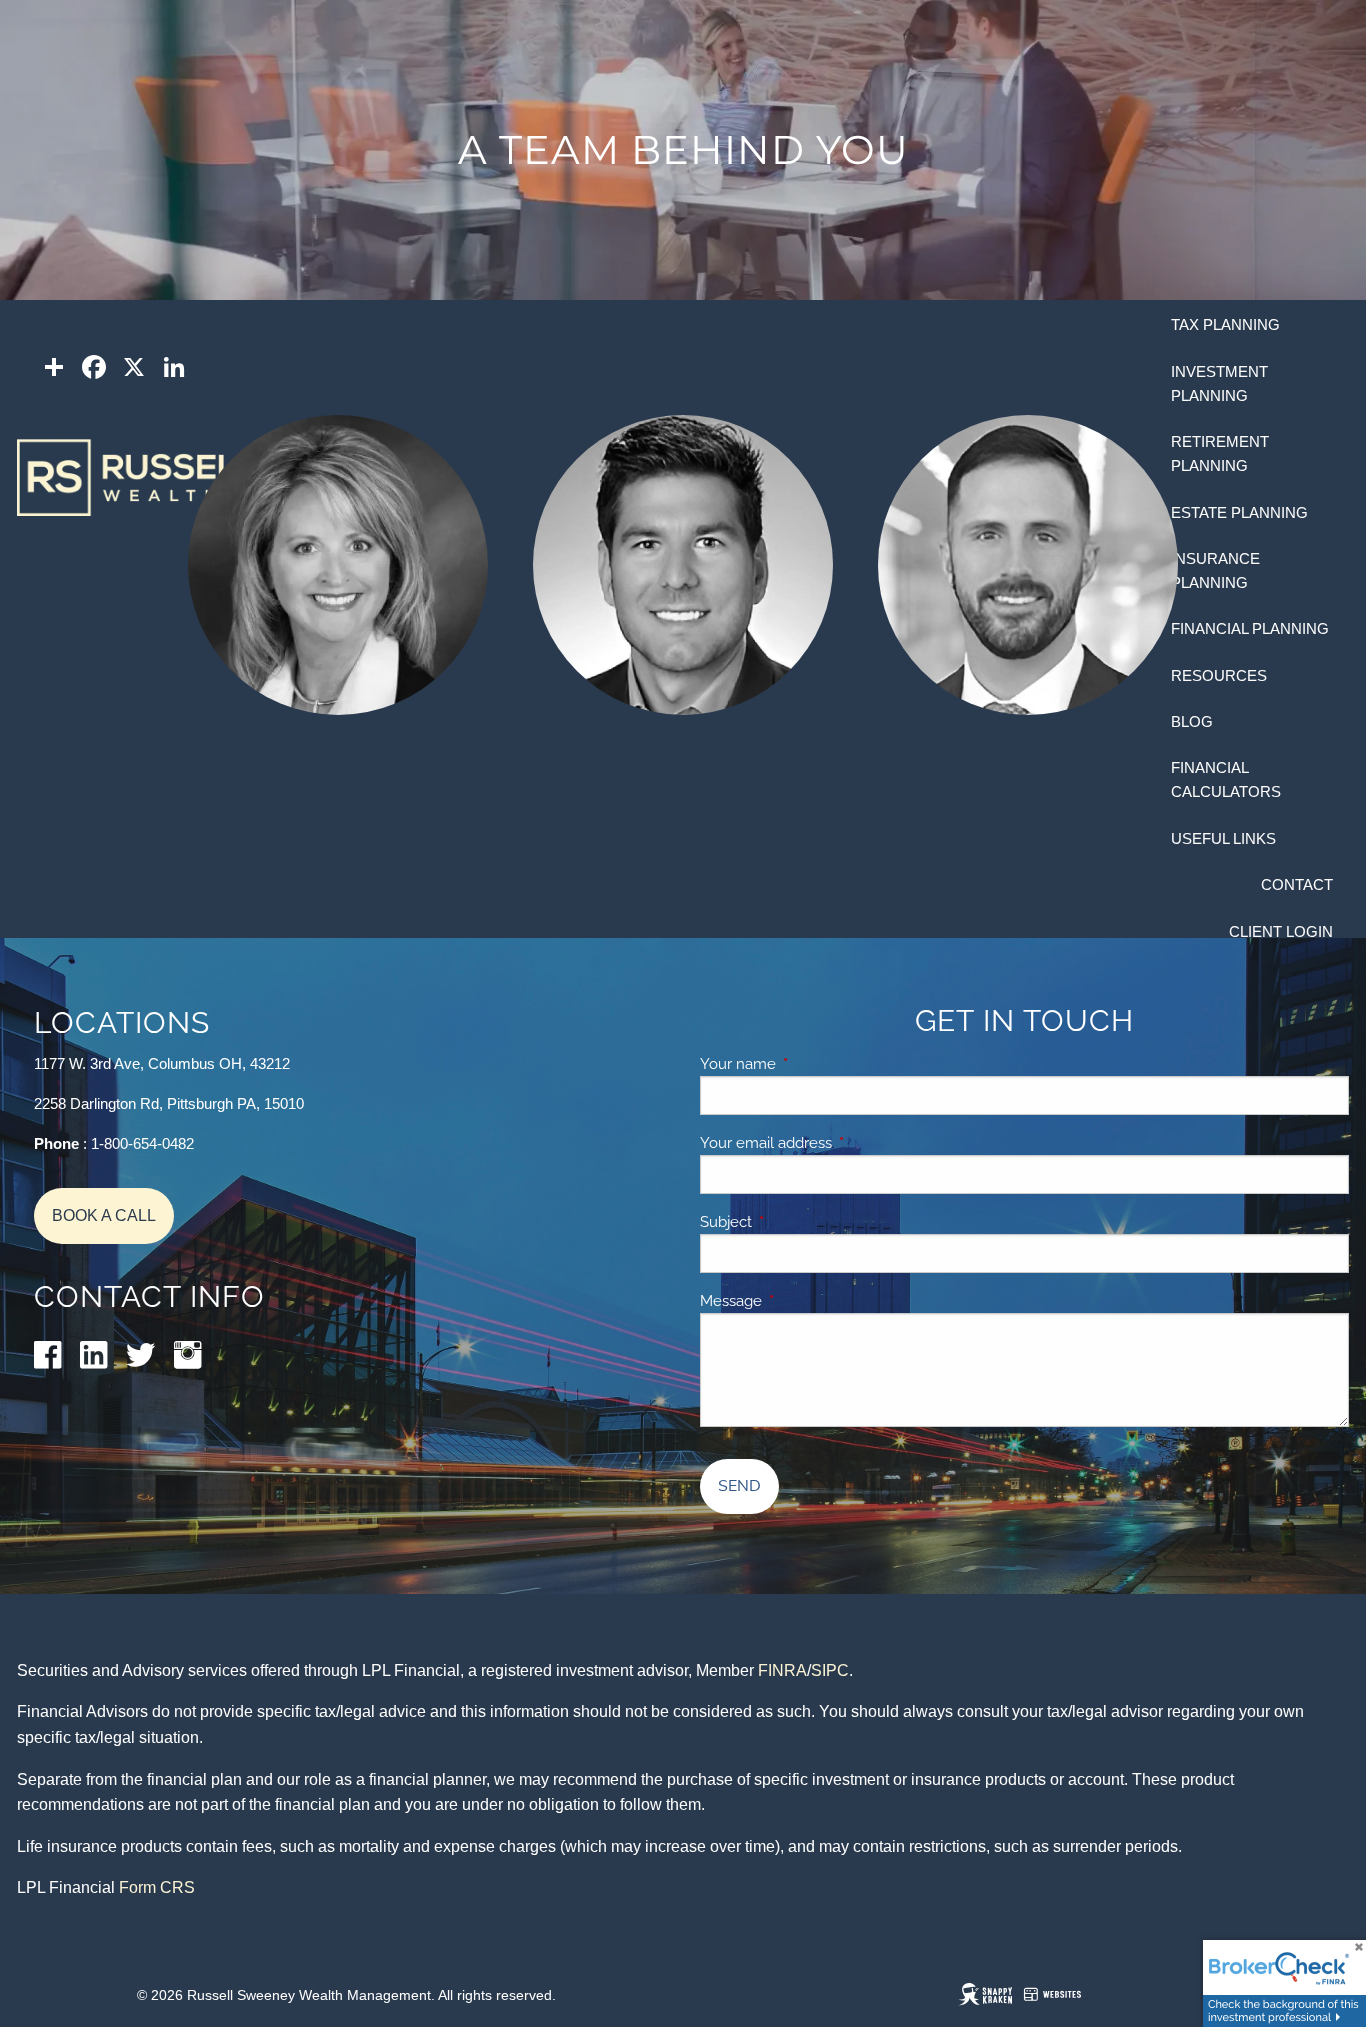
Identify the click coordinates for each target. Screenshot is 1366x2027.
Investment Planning (1219, 383)
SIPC (830, 1670)
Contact (1297, 884)
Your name (807, 1064)
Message (800, 1301)
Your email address (835, 1143)
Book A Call (104, 1215)
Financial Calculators (1226, 779)
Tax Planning (1225, 324)
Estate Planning (1239, 512)
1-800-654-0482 (142, 1143)
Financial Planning (1250, 628)
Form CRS (157, 1887)
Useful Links (1223, 838)
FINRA (782, 1670)
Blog (1192, 721)
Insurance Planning (1215, 570)
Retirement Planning (1220, 453)
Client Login (1281, 931)
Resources (1219, 675)
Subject (795, 1222)
